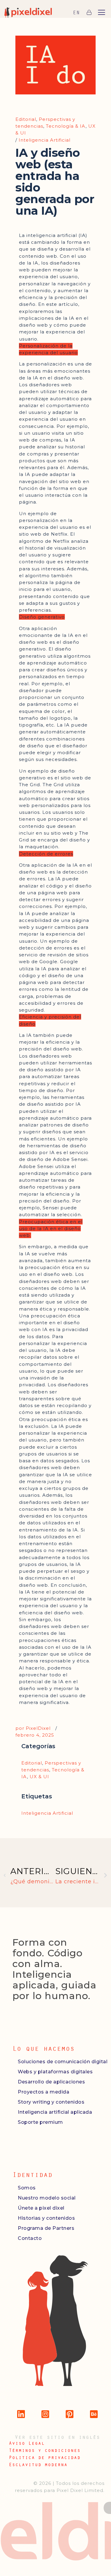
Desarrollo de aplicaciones (51, 2082)
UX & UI (39, 1777)
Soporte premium (40, 2122)
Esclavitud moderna (38, 2464)
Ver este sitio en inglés (57, 2437)
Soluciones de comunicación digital (63, 2062)
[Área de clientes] (89, 12)
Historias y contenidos (46, 2218)
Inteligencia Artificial (45, 140)
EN (76, 12)
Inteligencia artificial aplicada (55, 2112)
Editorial (26, 119)
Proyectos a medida (44, 2092)
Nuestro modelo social (47, 2198)
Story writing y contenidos (51, 2102)
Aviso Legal (27, 2443)
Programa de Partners (46, 2228)
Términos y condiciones (45, 2450)
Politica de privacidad (45, 2457)
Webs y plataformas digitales (55, 2072)
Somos (27, 2188)
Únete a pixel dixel (41, 2208)
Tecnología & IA (66, 126)
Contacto (30, 2238)
